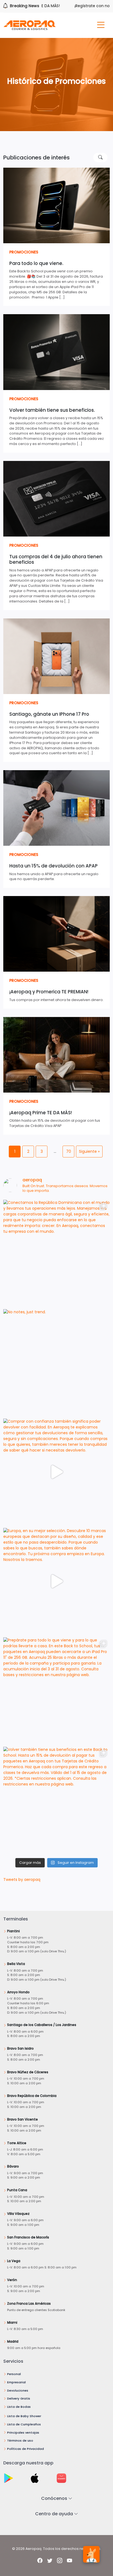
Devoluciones (18, 2390)
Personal (14, 2374)
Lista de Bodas (19, 2407)
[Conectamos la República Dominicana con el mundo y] (56, 1253)
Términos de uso (20, 2440)
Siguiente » (89, 1151)
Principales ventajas (23, 2433)
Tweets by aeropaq (22, 1880)
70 (69, 1151)
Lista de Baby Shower (24, 2416)
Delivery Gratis (19, 2398)
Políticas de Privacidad (26, 2449)
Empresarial (16, 2382)
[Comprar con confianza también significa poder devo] (56, 1472)
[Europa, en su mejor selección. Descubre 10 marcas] (56, 1581)
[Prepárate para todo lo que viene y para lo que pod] (56, 1691)
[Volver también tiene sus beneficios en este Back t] (56, 1800)
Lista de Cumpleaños (24, 2424)
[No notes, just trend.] (56, 1362)
